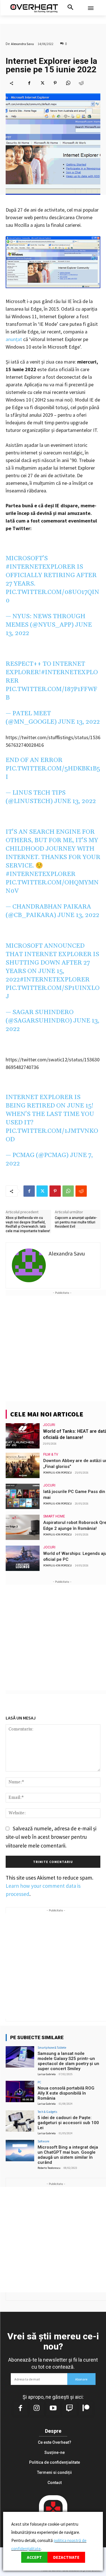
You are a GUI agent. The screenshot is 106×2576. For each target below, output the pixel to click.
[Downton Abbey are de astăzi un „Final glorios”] (23, 1465)
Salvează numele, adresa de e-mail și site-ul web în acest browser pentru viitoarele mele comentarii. (51, 1837)
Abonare (81, 2379)
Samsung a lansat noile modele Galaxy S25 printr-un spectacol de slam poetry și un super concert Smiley (68, 2061)
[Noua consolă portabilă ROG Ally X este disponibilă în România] (20, 2091)
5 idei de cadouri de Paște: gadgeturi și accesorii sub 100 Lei (68, 2123)
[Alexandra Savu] (29, 1265)
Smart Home (54, 1516)
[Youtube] (53, 2409)
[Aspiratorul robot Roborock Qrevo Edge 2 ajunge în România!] (23, 1527)
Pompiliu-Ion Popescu (58, 1473)
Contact (55, 2483)
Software (43, 2141)
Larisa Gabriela (47, 2074)
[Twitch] (70, 2409)
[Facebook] (29, 83)
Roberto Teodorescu (49, 2168)
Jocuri (49, 1425)
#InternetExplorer (41, 567)
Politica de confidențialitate (55, 2462)
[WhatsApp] (68, 83)
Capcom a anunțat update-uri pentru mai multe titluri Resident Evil (76, 1222)
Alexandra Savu (22, 44)
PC (39, 2082)
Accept (34, 2557)
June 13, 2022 (79, 722)
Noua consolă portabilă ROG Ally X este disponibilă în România (66, 2093)
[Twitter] (42, 83)
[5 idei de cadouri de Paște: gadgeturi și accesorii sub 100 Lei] (20, 2121)
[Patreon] (86, 2409)
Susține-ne (55, 2452)
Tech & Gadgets (47, 2112)
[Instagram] (37, 2409)
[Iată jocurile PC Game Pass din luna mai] (23, 1496)
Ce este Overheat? (55, 2442)
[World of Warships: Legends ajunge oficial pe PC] (23, 1558)
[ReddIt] (81, 83)
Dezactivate (66, 2557)
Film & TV (51, 1454)
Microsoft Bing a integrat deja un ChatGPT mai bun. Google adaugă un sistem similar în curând (68, 2155)
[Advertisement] (53, 1348)
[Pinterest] (55, 83)
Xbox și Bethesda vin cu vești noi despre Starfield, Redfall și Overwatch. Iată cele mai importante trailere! (28, 1224)
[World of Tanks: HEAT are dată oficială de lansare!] (23, 1436)
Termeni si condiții (54, 2472)
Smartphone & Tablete (52, 2048)
